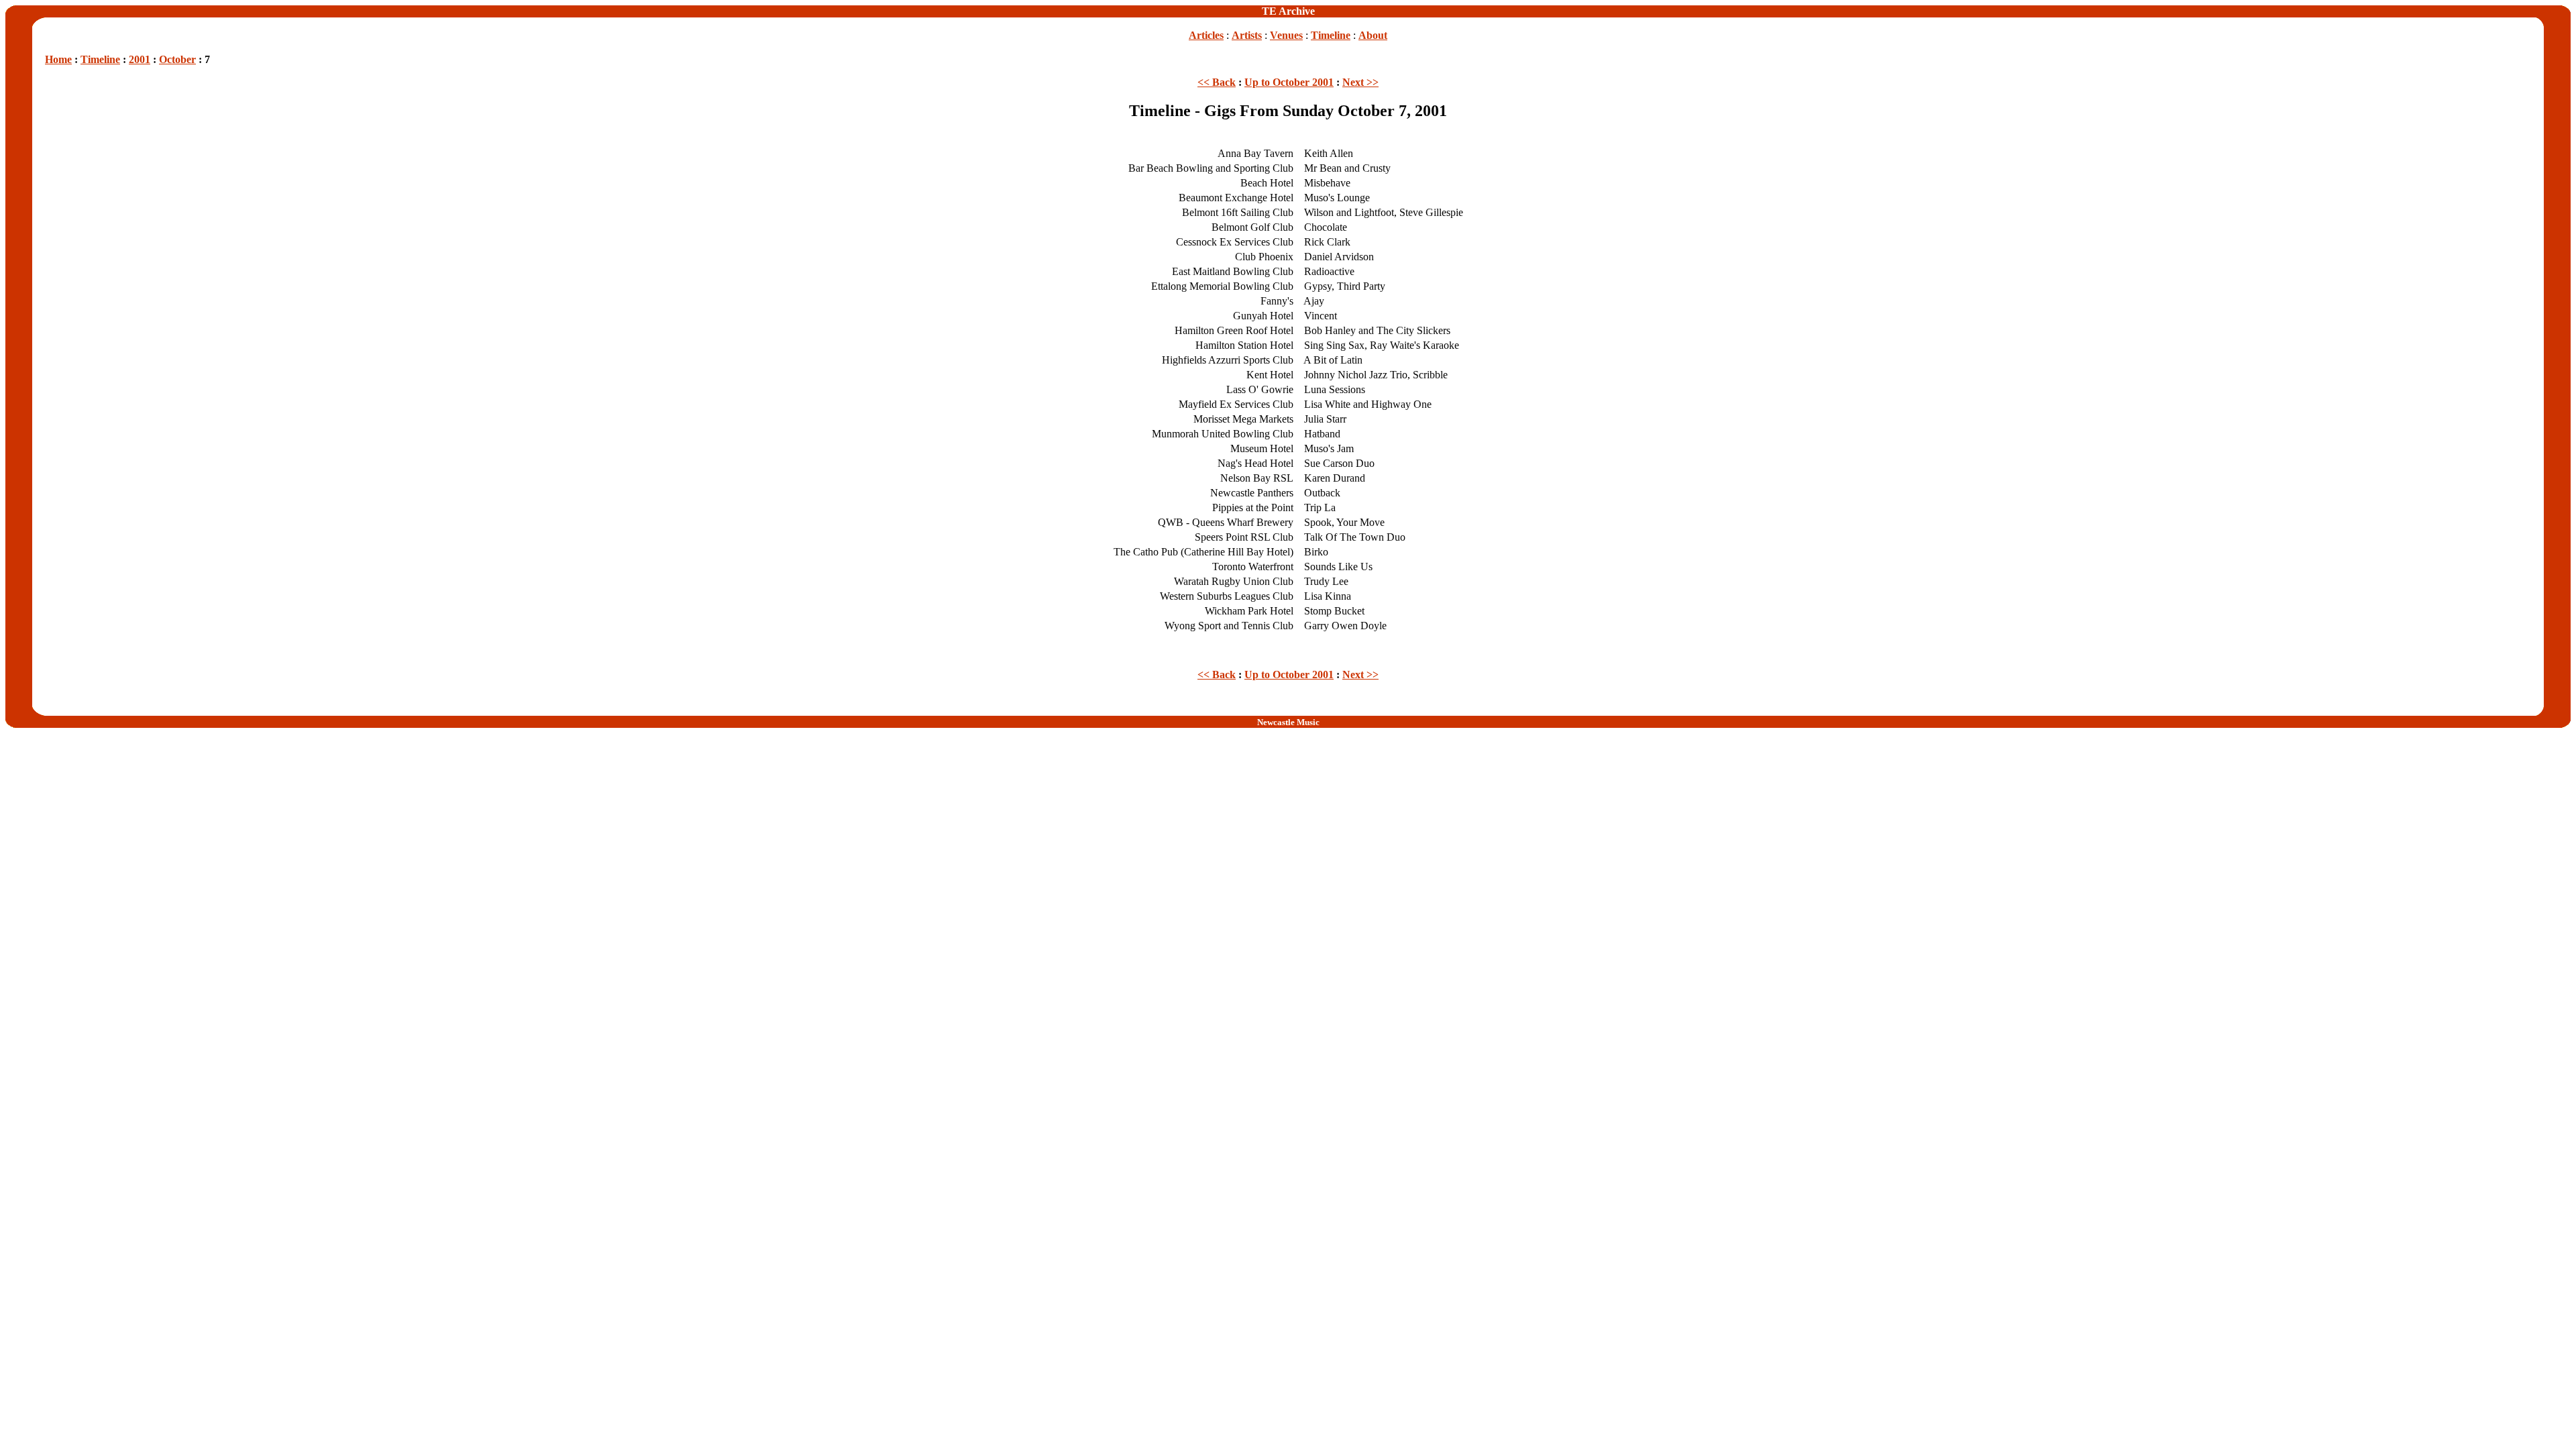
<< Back (1217, 82)
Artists (1247, 35)
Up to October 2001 (1289, 82)
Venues (1286, 35)
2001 (140, 59)
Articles (1206, 35)
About (1373, 35)
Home (58, 59)
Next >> (1360, 82)
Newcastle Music (1288, 722)
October (177, 59)
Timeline (1331, 35)
